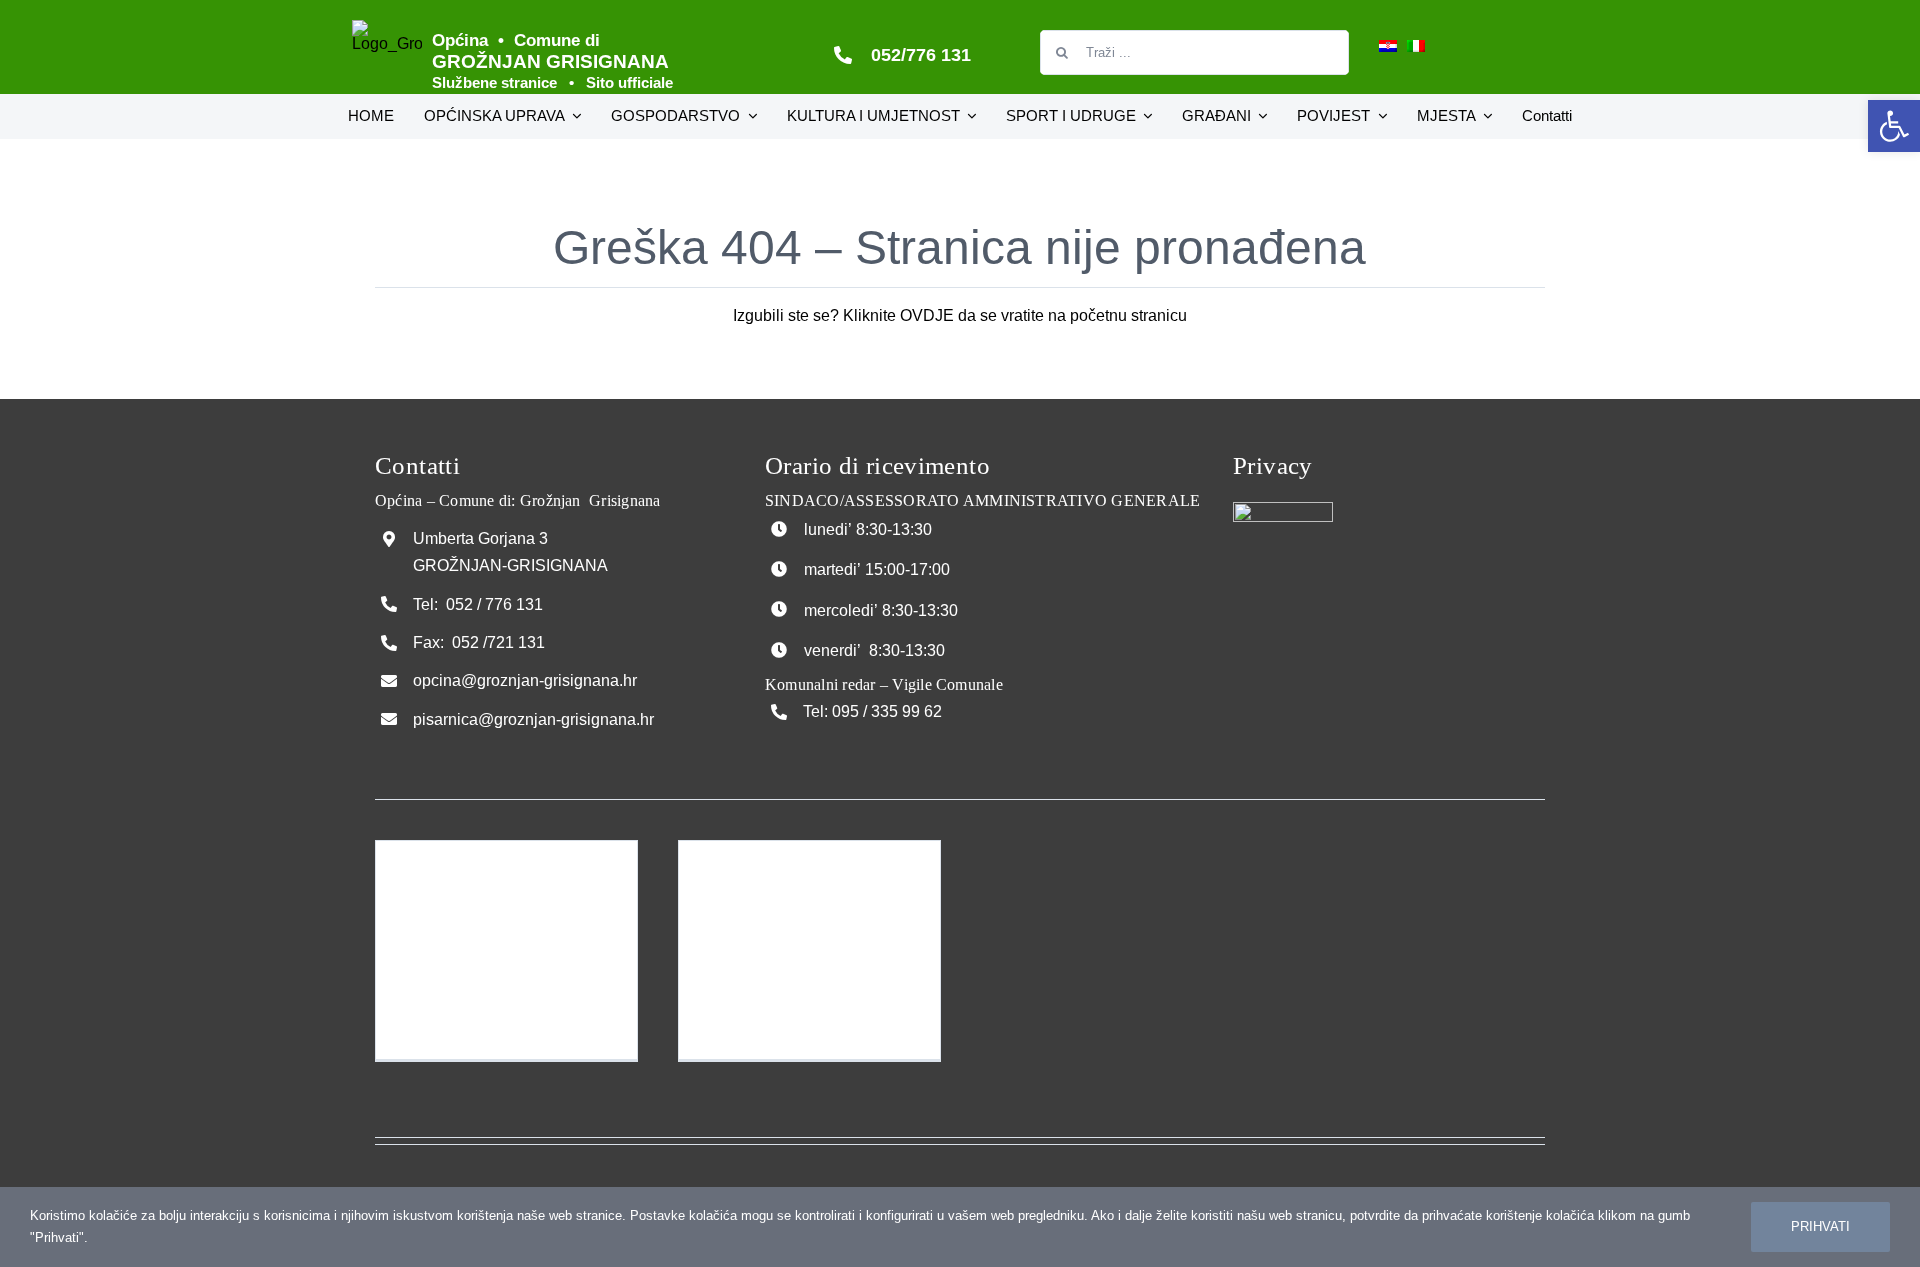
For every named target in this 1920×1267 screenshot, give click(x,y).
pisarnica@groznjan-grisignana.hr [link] (533, 719)
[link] (1894, 126)
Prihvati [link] (1820, 1226)
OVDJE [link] (927, 315)
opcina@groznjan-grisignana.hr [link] (525, 680)
